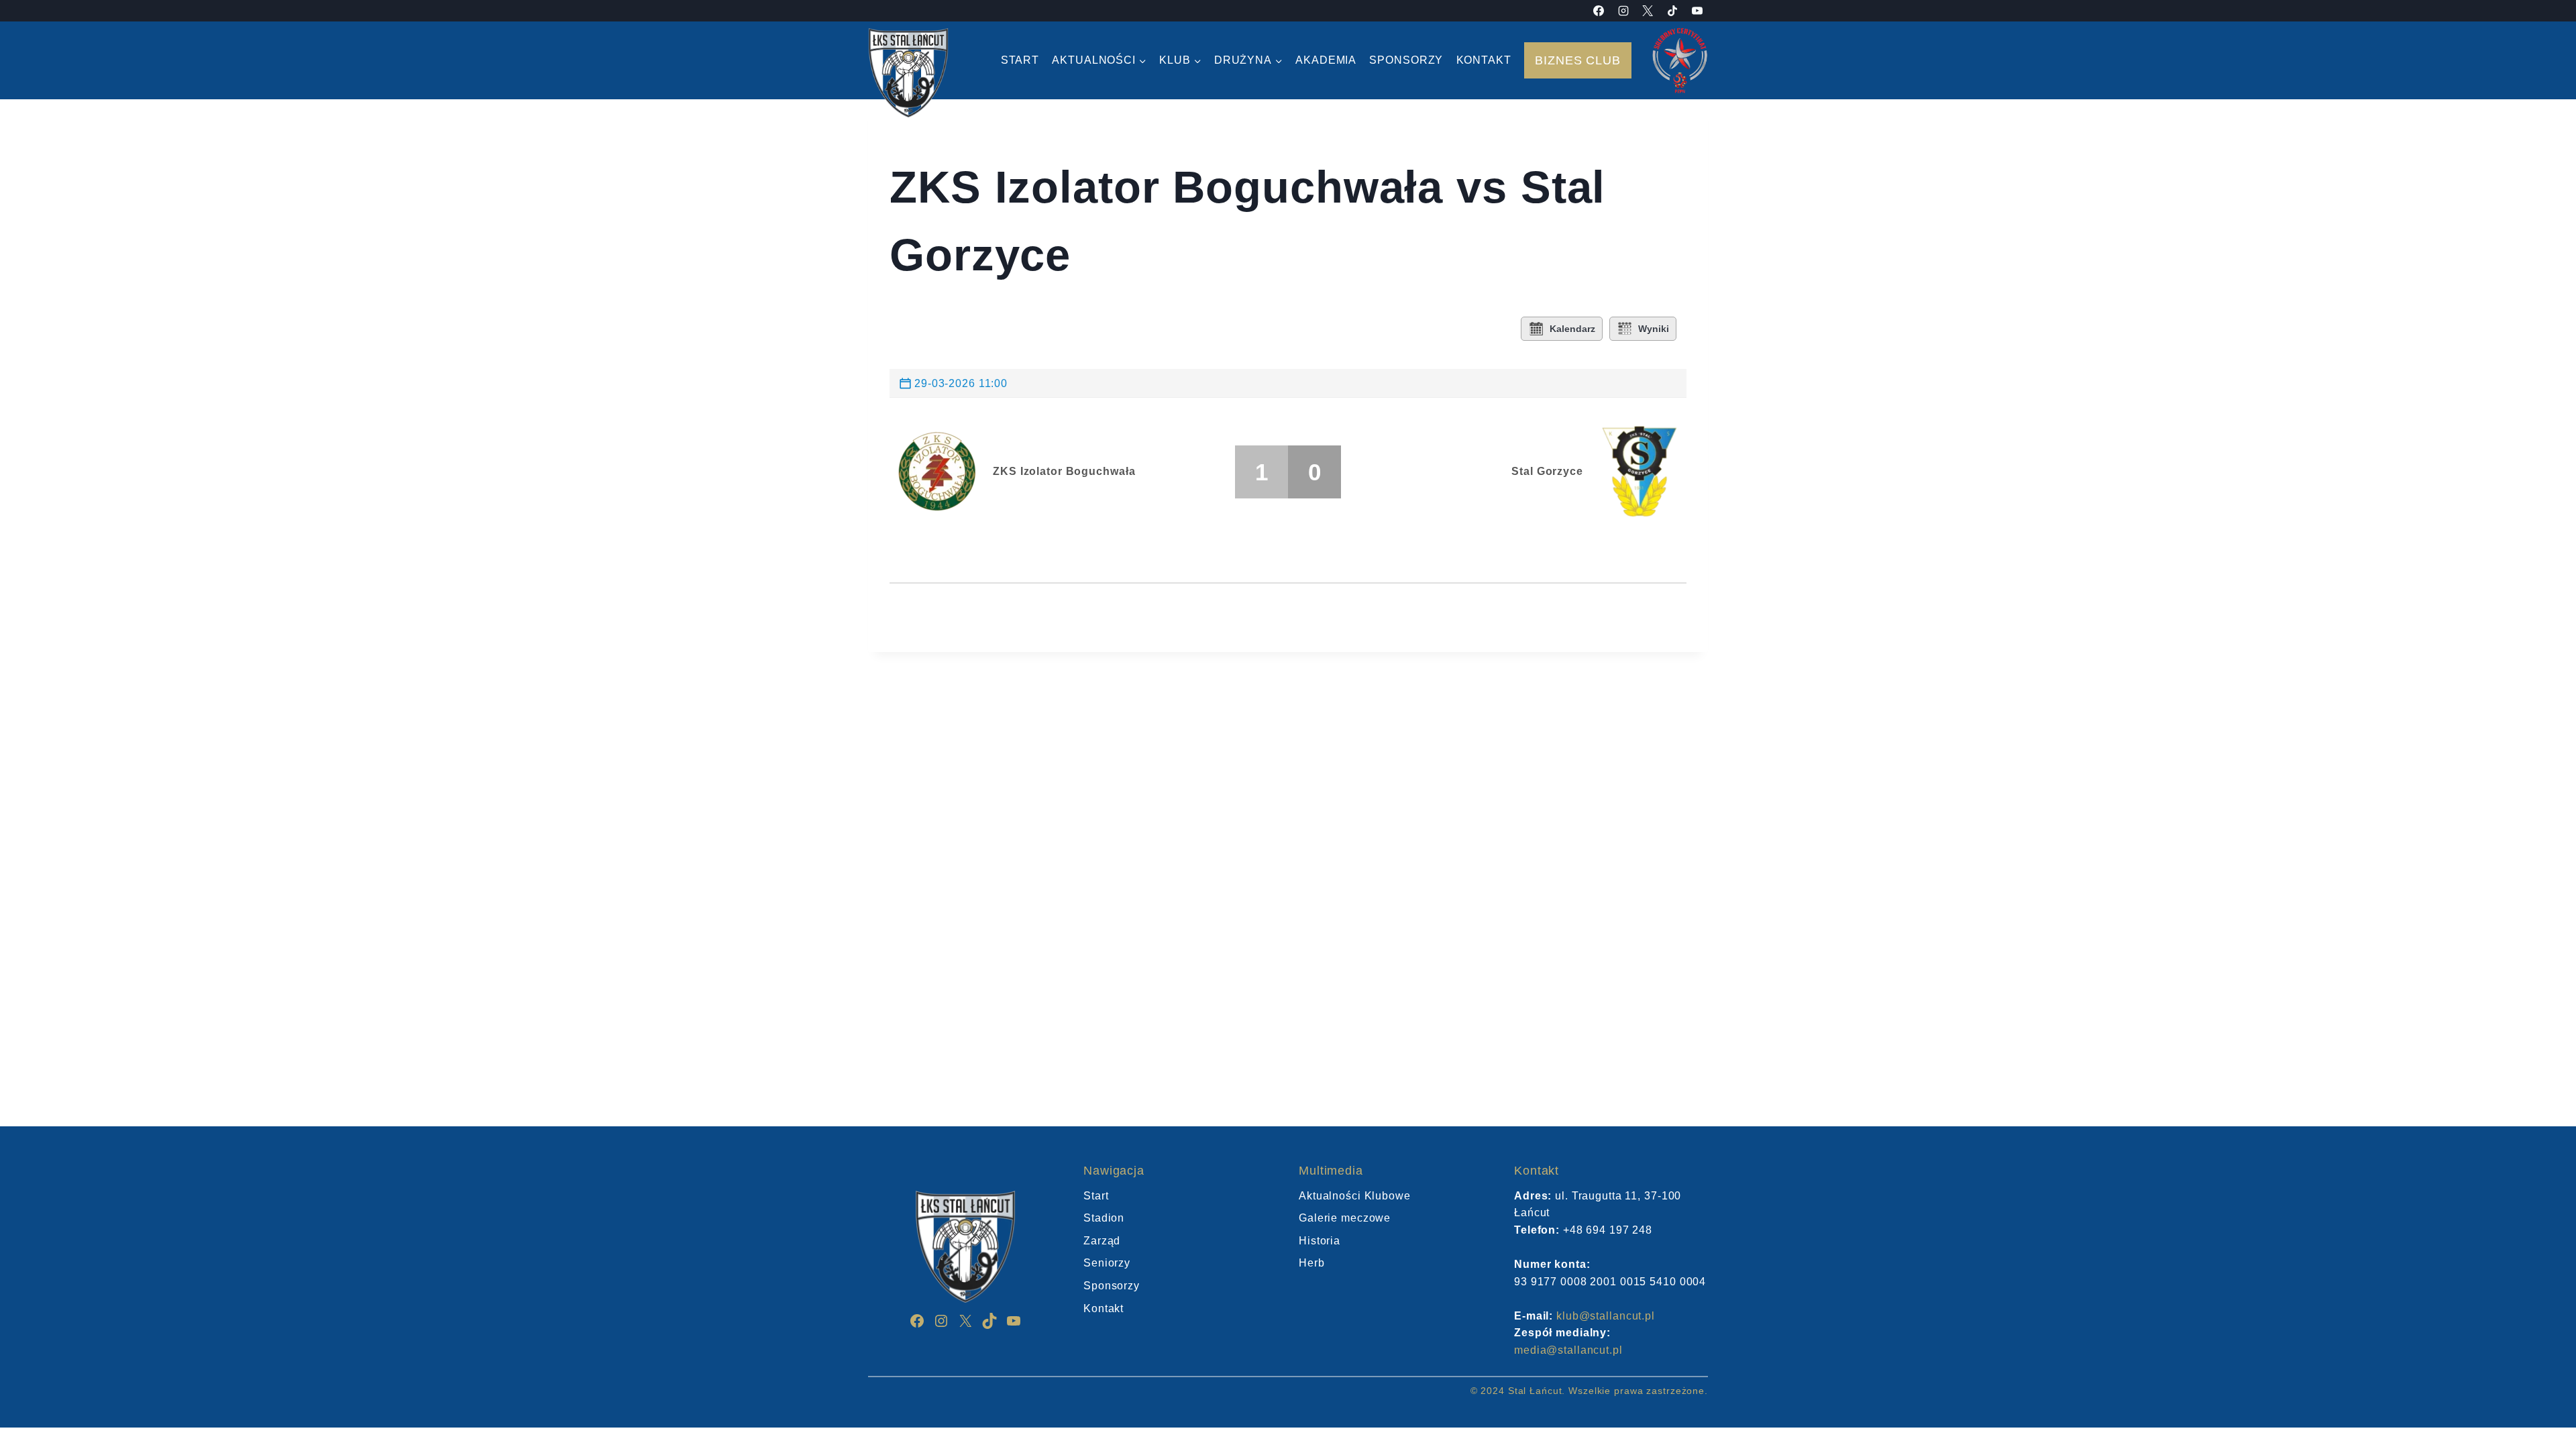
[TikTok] (1672, 11)
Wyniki (1654, 329)
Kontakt (1484, 60)
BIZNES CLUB (1578, 60)
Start (1020, 60)
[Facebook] (1599, 11)
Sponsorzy (1406, 60)
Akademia (1326, 60)
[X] (1648, 11)
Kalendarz (1572, 329)
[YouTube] (1697, 11)
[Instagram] (1623, 11)
